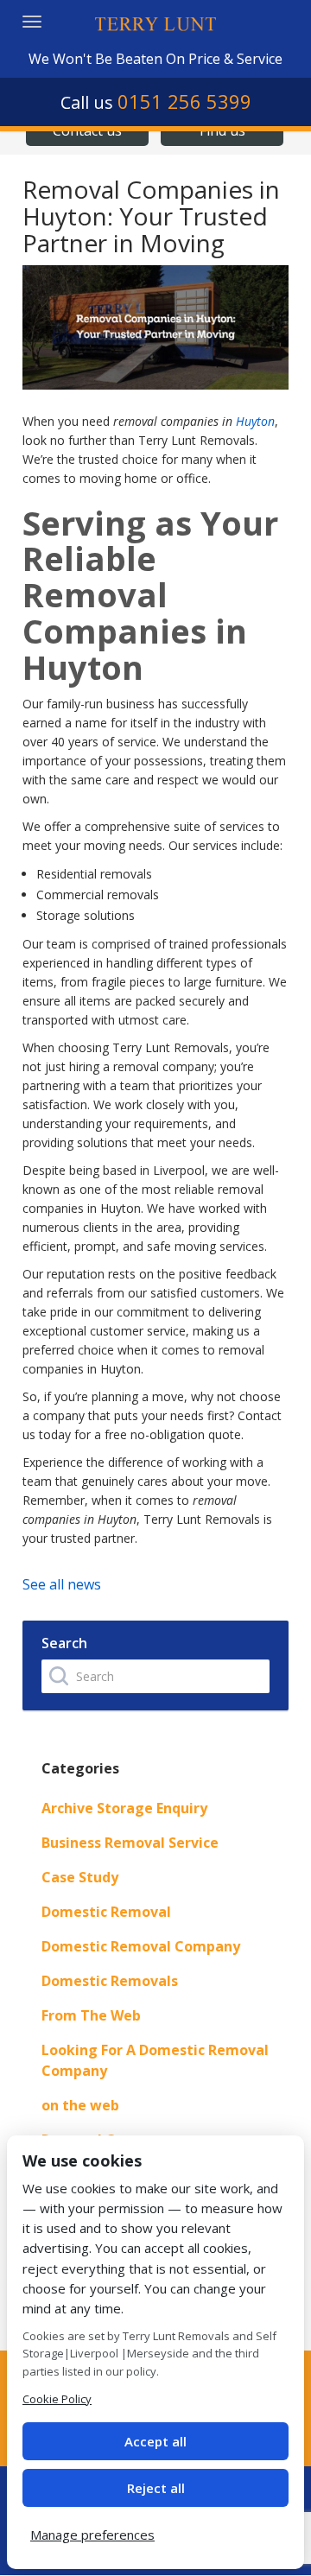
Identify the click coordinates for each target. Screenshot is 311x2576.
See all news (62, 1584)
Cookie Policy (57, 2399)
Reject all (156, 2488)
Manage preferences (92, 2535)
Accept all (155, 2441)
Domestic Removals (110, 1981)
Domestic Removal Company (141, 1946)
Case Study (80, 1877)
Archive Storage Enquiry (124, 1808)
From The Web (91, 2015)
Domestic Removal (106, 1912)
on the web (80, 2105)
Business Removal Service (130, 1843)
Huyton (255, 421)
